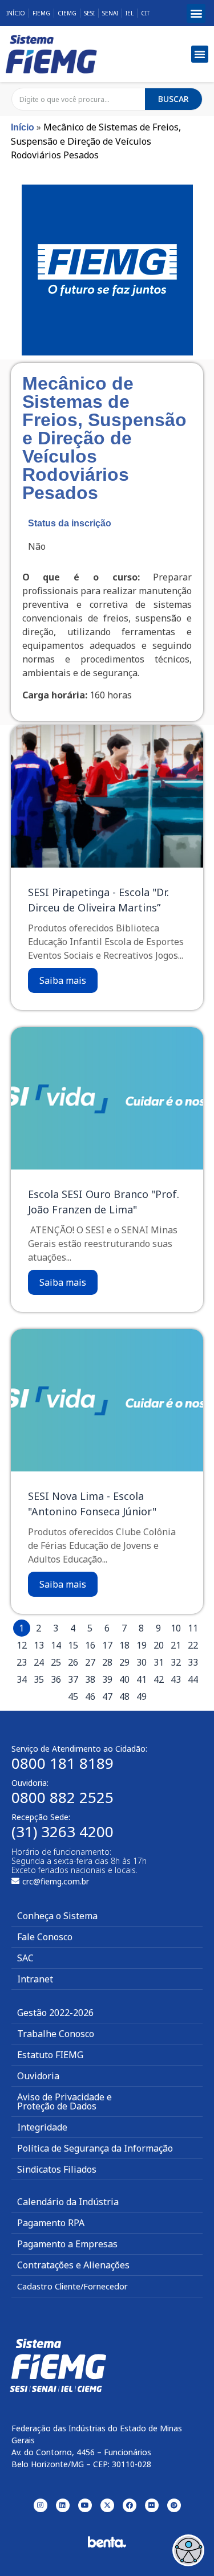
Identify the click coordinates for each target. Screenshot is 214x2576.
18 (124, 1645)
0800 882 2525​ (62, 1797)
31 (159, 1662)
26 (73, 1662)
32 (176, 1662)
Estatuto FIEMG (50, 2055)
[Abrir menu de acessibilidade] (188, 2550)
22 (193, 1645)
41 (142, 1679)
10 (176, 1628)
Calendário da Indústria (68, 2202)
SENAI (110, 13)
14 (56, 1645)
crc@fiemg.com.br (56, 1881)
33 (193, 1662)
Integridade (42, 2127)
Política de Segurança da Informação (95, 2148)
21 (176, 1645)
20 (159, 1645)
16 (90, 1645)
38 (90, 1679)
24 (39, 1662)
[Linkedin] (63, 2505)
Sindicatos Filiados (57, 2169)
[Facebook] (130, 2505)
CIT (145, 13)
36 (56, 1679)
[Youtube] (85, 2505)
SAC (25, 1958)
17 (107, 1645)
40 (124, 1679)
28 (107, 1662)
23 (22, 1662)
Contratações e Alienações (73, 2265)
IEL (130, 13)
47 (107, 1696)
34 (22, 1679)
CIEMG (67, 13)
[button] (196, 13)
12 (22, 1645)
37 (73, 1679)
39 (107, 1679)
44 (193, 1679)
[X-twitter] (107, 2505)
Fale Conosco (45, 1937)
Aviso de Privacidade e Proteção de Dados (64, 2101)
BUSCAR (173, 99)
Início (16, 13)
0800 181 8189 (62, 1763)
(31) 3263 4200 (62, 1831)
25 (56, 1662)
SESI (89, 13)
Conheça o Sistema (57, 1916)
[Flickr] (152, 2505)
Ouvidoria (38, 2076)
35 (39, 1679)
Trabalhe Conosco (56, 2034)
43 (176, 1679)
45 (73, 1696)
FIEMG (41, 13)
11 (193, 1628)
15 (73, 1645)
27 (90, 1662)
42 (159, 1679)
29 (124, 1662)
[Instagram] (41, 2505)
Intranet (35, 1979)
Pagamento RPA (51, 2223)
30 (142, 1662)
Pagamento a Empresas (67, 2244)
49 (142, 1696)
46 (90, 1696)
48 (124, 1696)
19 (142, 1645)
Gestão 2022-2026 (55, 2013)
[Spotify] (174, 2505)
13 (39, 1645)
